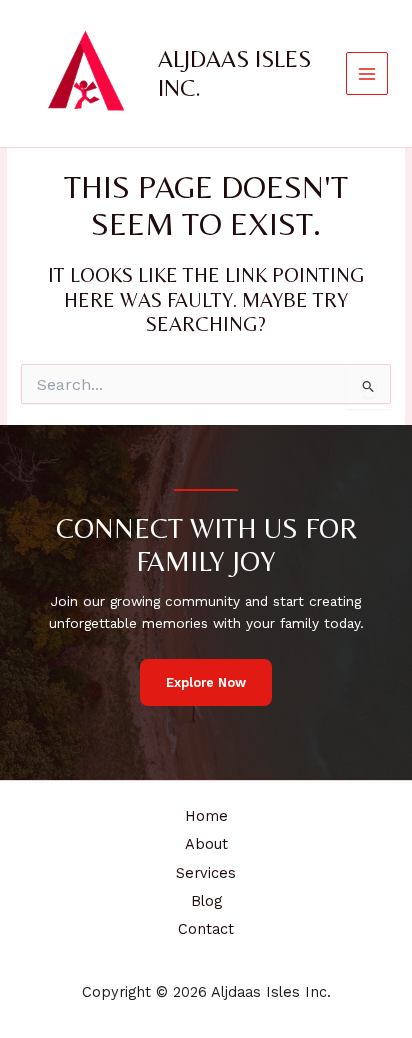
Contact (206, 929)
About (206, 844)
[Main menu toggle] (367, 73)
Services (206, 873)
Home (206, 816)
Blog (206, 901)
